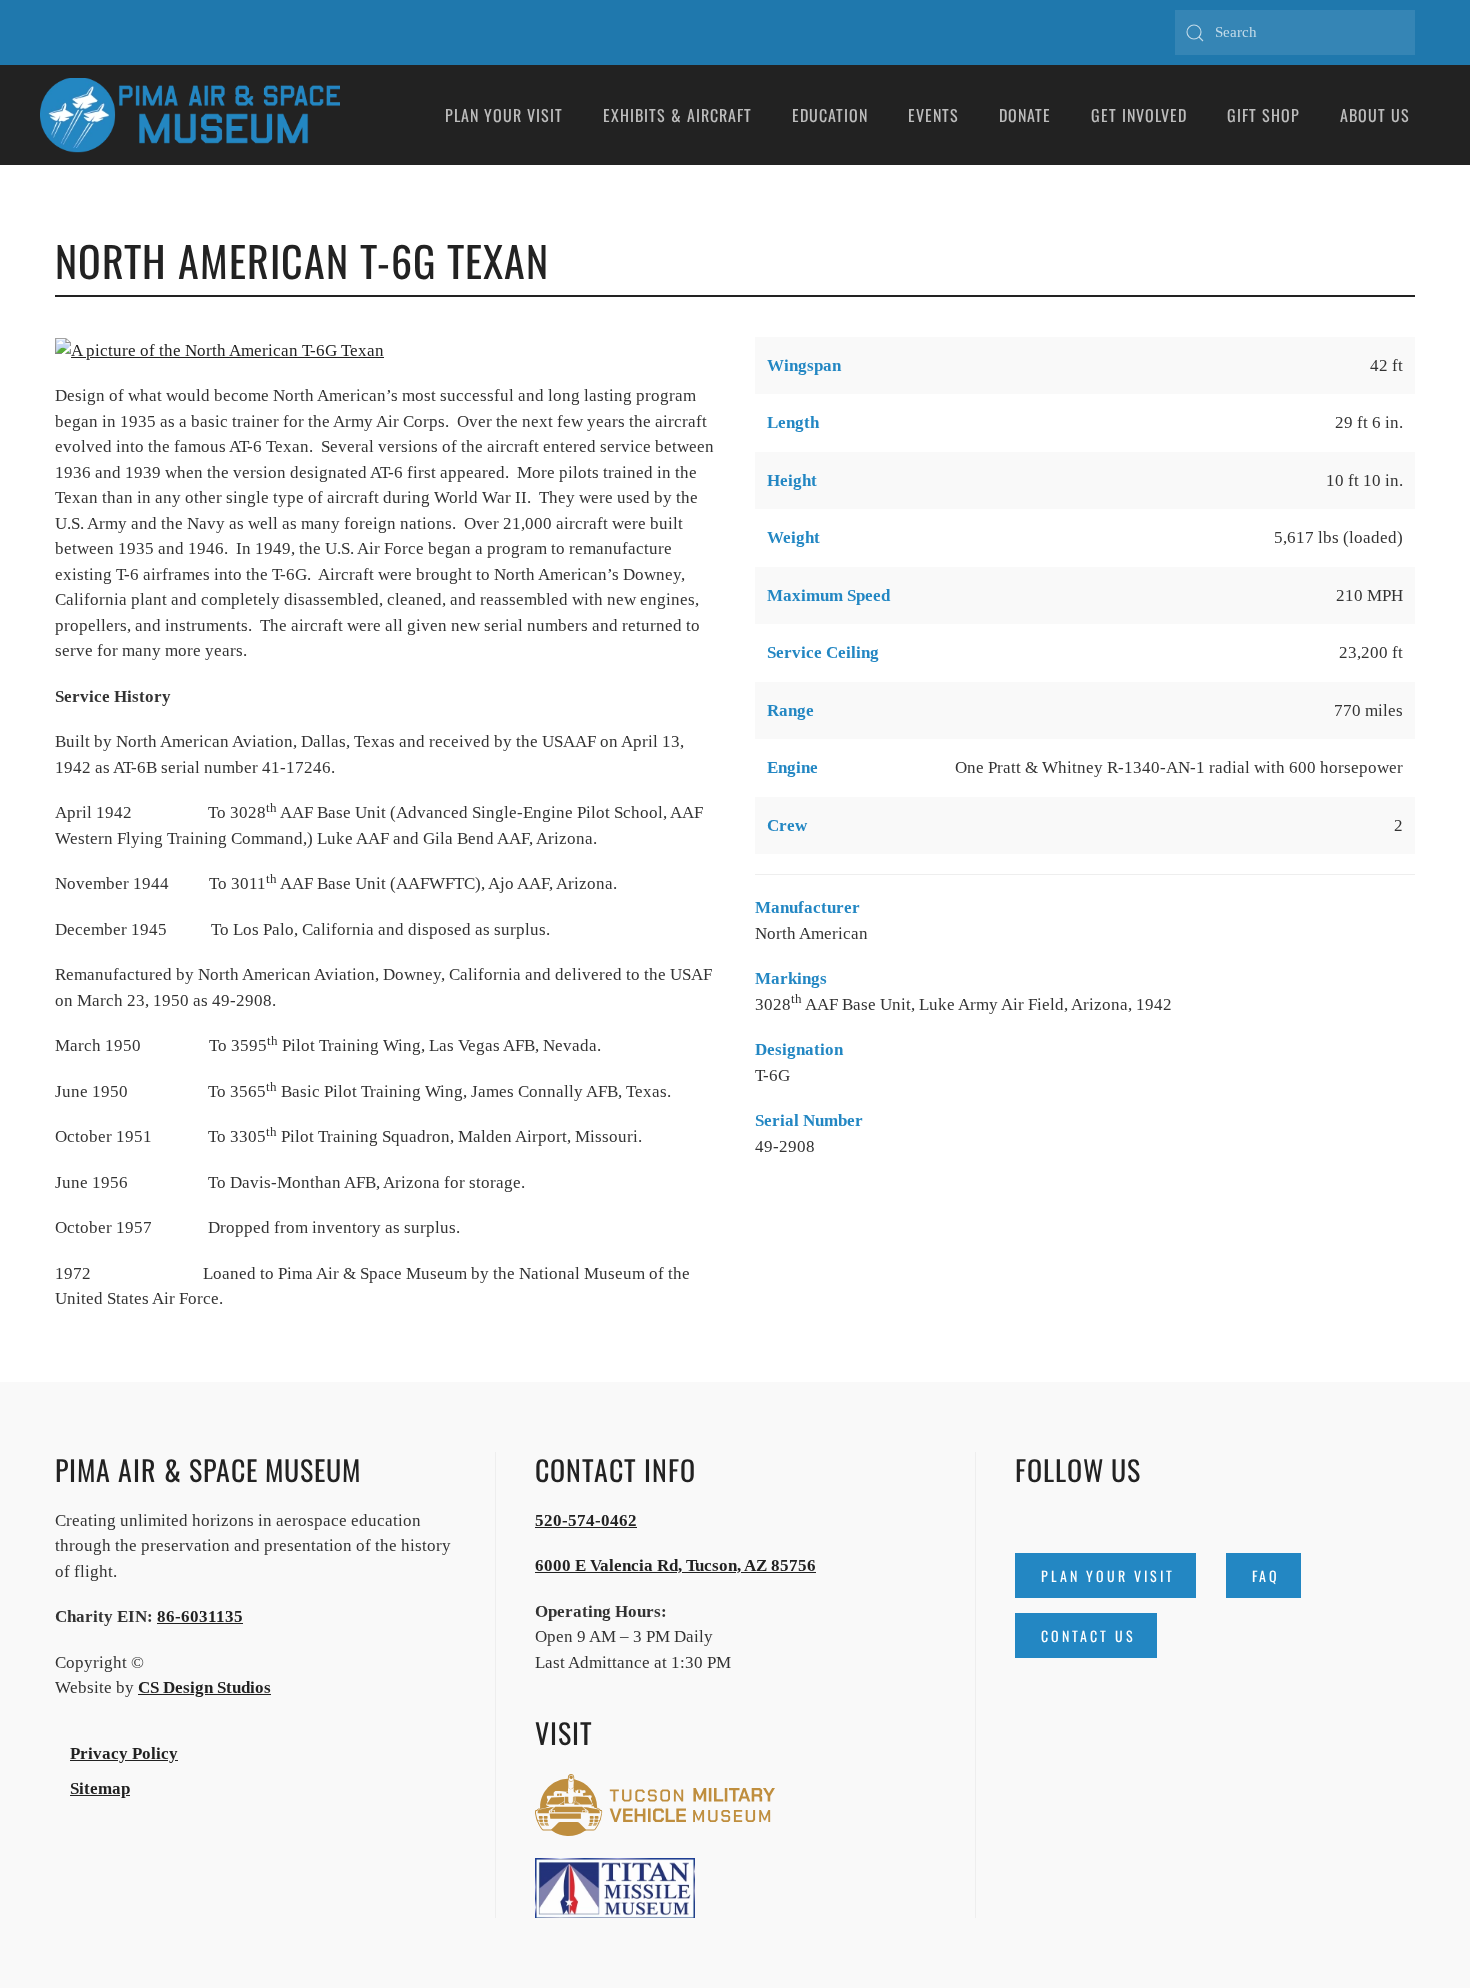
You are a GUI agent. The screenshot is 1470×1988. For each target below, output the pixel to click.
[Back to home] (190, 115)
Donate (1025, 115)
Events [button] (933, 115)
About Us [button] (1375, 115)
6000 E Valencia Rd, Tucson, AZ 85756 (675, 1565)
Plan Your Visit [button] (504, 115)
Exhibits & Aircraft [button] (677, 115)
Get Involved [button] (1139, 115)
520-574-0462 (586, 1520)
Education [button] (830, 115)
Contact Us (1088, 1635)
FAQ (1266, 1575)
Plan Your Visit (1108, 1575)
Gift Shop (1263, 115)
